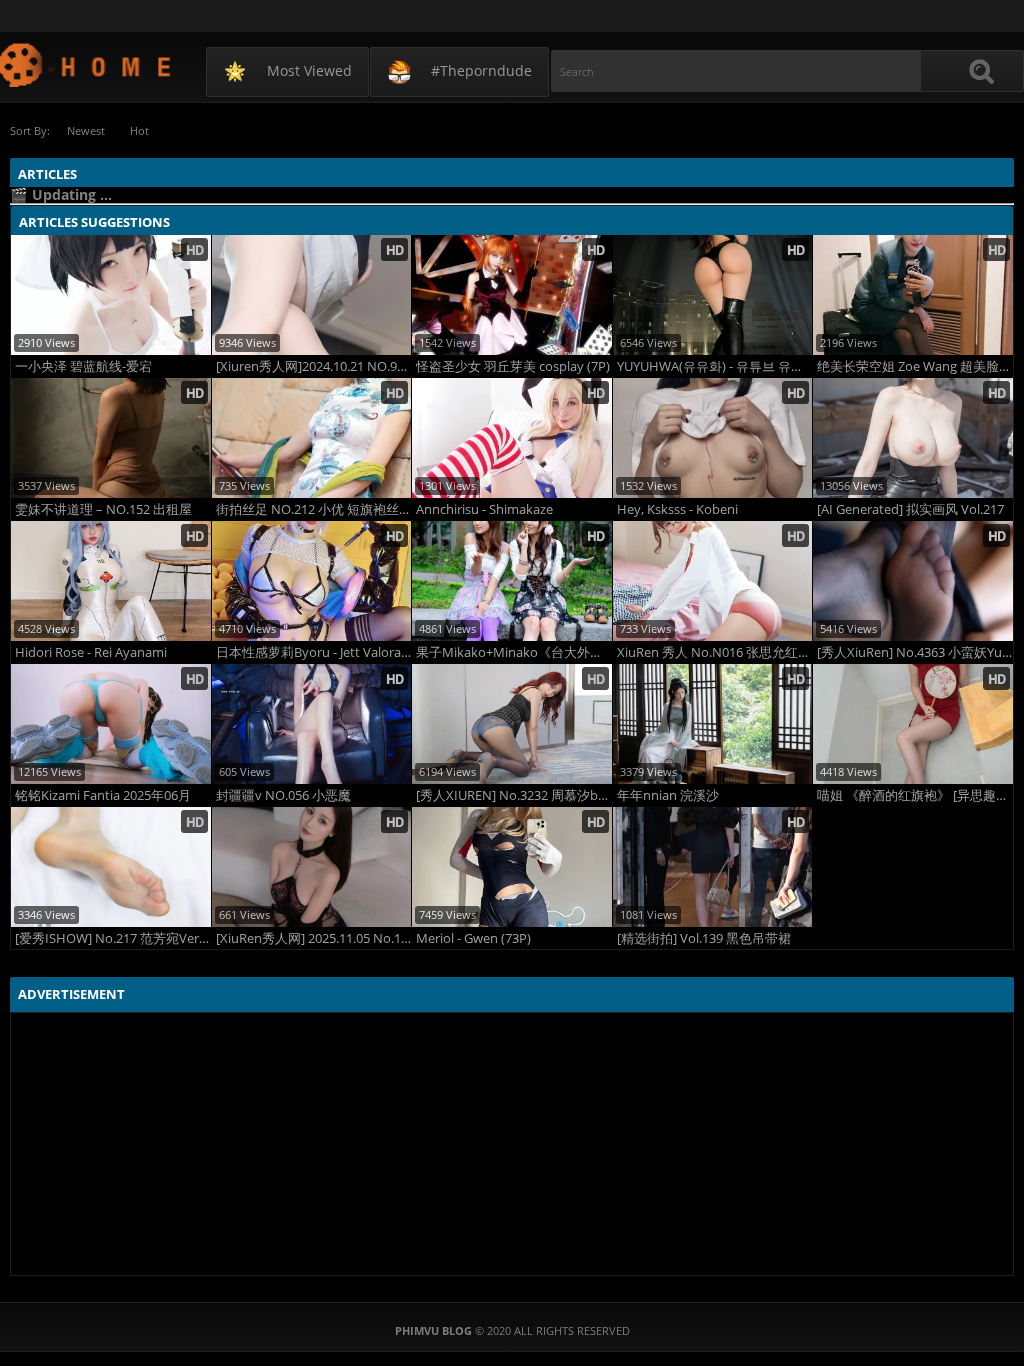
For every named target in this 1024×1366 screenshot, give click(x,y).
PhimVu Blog (86, 64)
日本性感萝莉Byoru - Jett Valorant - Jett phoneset (314, 652)
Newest (86, 130)
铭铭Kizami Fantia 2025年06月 (103, 795)
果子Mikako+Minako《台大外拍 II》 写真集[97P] (514, 652)
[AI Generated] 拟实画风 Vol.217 (910, 509)
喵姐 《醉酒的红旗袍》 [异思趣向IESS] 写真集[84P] (915, 795)
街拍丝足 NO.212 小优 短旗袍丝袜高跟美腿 (314, 509)
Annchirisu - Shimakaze (484, 509)
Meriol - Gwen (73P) (473, 938)
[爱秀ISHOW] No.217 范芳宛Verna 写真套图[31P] (113, 938)
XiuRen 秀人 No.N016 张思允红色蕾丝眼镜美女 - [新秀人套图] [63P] (715, 652)
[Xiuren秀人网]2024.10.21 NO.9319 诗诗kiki (314, 366)
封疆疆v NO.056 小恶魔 (283, 795)
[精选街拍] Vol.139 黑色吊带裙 (704, 938)
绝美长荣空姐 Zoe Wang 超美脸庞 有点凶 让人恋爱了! (915, 366)
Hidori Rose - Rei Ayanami (91, 652)
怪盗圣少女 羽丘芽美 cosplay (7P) (513, 366)
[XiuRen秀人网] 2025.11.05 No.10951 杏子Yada (314, 938)
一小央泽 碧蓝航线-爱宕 (83, 366)
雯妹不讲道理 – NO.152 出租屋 (103, 509)
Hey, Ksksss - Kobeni (677, 509)
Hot (139, 130)
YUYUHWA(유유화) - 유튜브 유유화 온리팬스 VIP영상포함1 (715, 366)
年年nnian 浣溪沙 (668, 795)
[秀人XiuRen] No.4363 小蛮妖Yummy (915, 652)
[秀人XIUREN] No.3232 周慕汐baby (514, 795)
